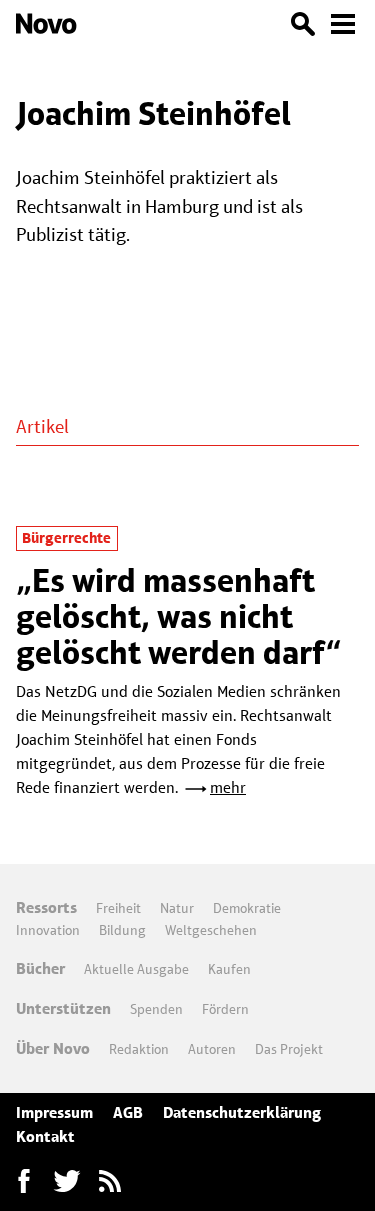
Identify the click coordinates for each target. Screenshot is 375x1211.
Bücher (40, 968)
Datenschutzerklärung (242, 1112)
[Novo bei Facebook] (67, 1181)
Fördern (225, 1009)
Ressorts (46, 907)
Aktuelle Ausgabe (136, 969)
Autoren (212, 1049)
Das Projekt (289, 1049)
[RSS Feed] (110, 1181)
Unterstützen (63, 1008)
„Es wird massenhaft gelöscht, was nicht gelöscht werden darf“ (179, 617)
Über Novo (53, 1048)
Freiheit (118, 908)
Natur (177, 908)
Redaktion (139, 1049)
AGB (128, 1112)
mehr (228, 787)
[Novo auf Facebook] (24, 1181)
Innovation (48, 930)
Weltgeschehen (211, 930)
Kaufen (229, 969)
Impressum (54, 1112)
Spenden (156, 1009)
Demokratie (247, 908)
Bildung (122, 930)
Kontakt (45, 1136)
